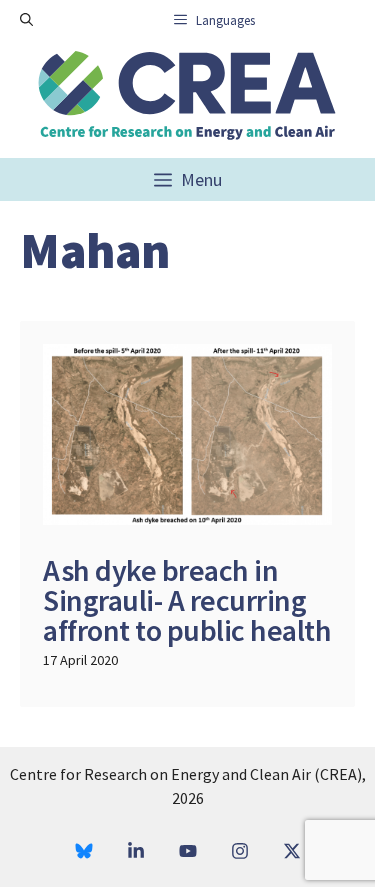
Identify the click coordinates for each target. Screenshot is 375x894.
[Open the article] (187, 514)
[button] (26, 20)
